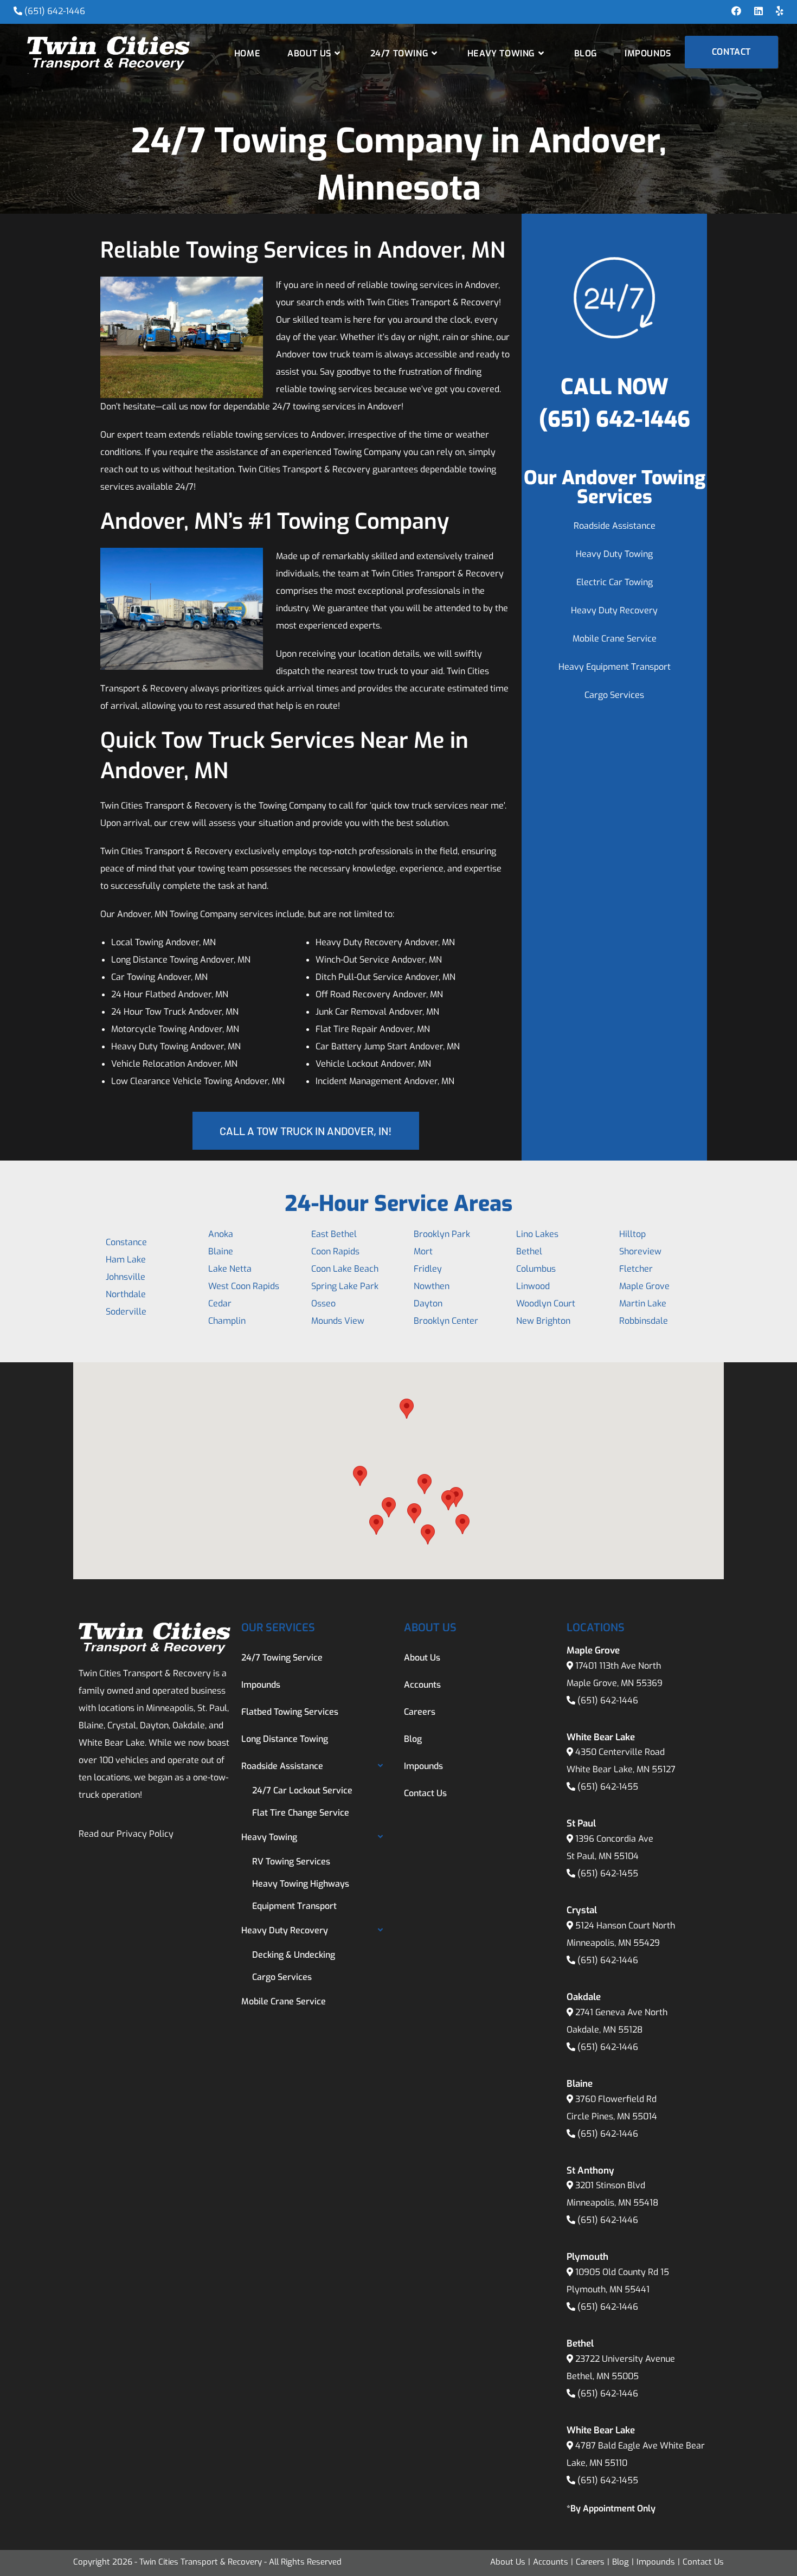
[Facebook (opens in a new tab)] (736, 11)
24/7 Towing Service (282, 1658)
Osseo (323, 1303)
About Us (422, 1658)
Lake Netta (230, 1269)
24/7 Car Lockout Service (302, 1790)
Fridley (428, 1269)
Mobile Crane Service (615, 639)
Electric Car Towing (615, 582)
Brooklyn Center (446, 1321)
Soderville (126, 1312)
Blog (413, 1739)
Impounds (261, 1685)
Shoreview (640, 1251)
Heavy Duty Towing (614, 554)
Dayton (428, 1303)
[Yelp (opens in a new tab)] (776, 11)
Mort (423, 1251)
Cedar (220, 1303)
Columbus (536, 1269)
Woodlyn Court (546, 1303)
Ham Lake (126, 1260)
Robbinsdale (644, 1321)
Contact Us (425, 1793)
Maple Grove (644, 1286)
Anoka (221, 1234)
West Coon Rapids (244, 1286)
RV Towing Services (291, 1861)
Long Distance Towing (285, 1739)
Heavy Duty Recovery (614, 610)
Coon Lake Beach (345, 1269)
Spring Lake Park (345, 1286)
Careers (420, 1712)
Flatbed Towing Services (290, 1712)
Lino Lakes (537, 1234)
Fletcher (636, 1269)
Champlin (227, 1321)
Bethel (529, 1251)
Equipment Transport (294, 1906)
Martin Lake (643, 1303)
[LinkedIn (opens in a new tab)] (759, 11)
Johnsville (126, 1277)
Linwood (533, 1286)
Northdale (126, 1294)
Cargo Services (614, 695)
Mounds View (338, 1321)
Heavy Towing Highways (301, 1884)
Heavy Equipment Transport (615, 667)
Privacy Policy (145, 1834)
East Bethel (334, 1234)
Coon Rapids (335, 1251)
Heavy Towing (269, 1837)
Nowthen (432, 1286)
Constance (126, 1242)
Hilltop (632, 1234)
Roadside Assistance (615, 526)
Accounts (422, 1685)
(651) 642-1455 (608, 1787)
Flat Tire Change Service (301, 1813)
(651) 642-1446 (55, 11)
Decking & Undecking (294, 1955)
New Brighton (543, 1321)
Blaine (221, 1251)
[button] (360, 1476)
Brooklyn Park (442, 1234)
